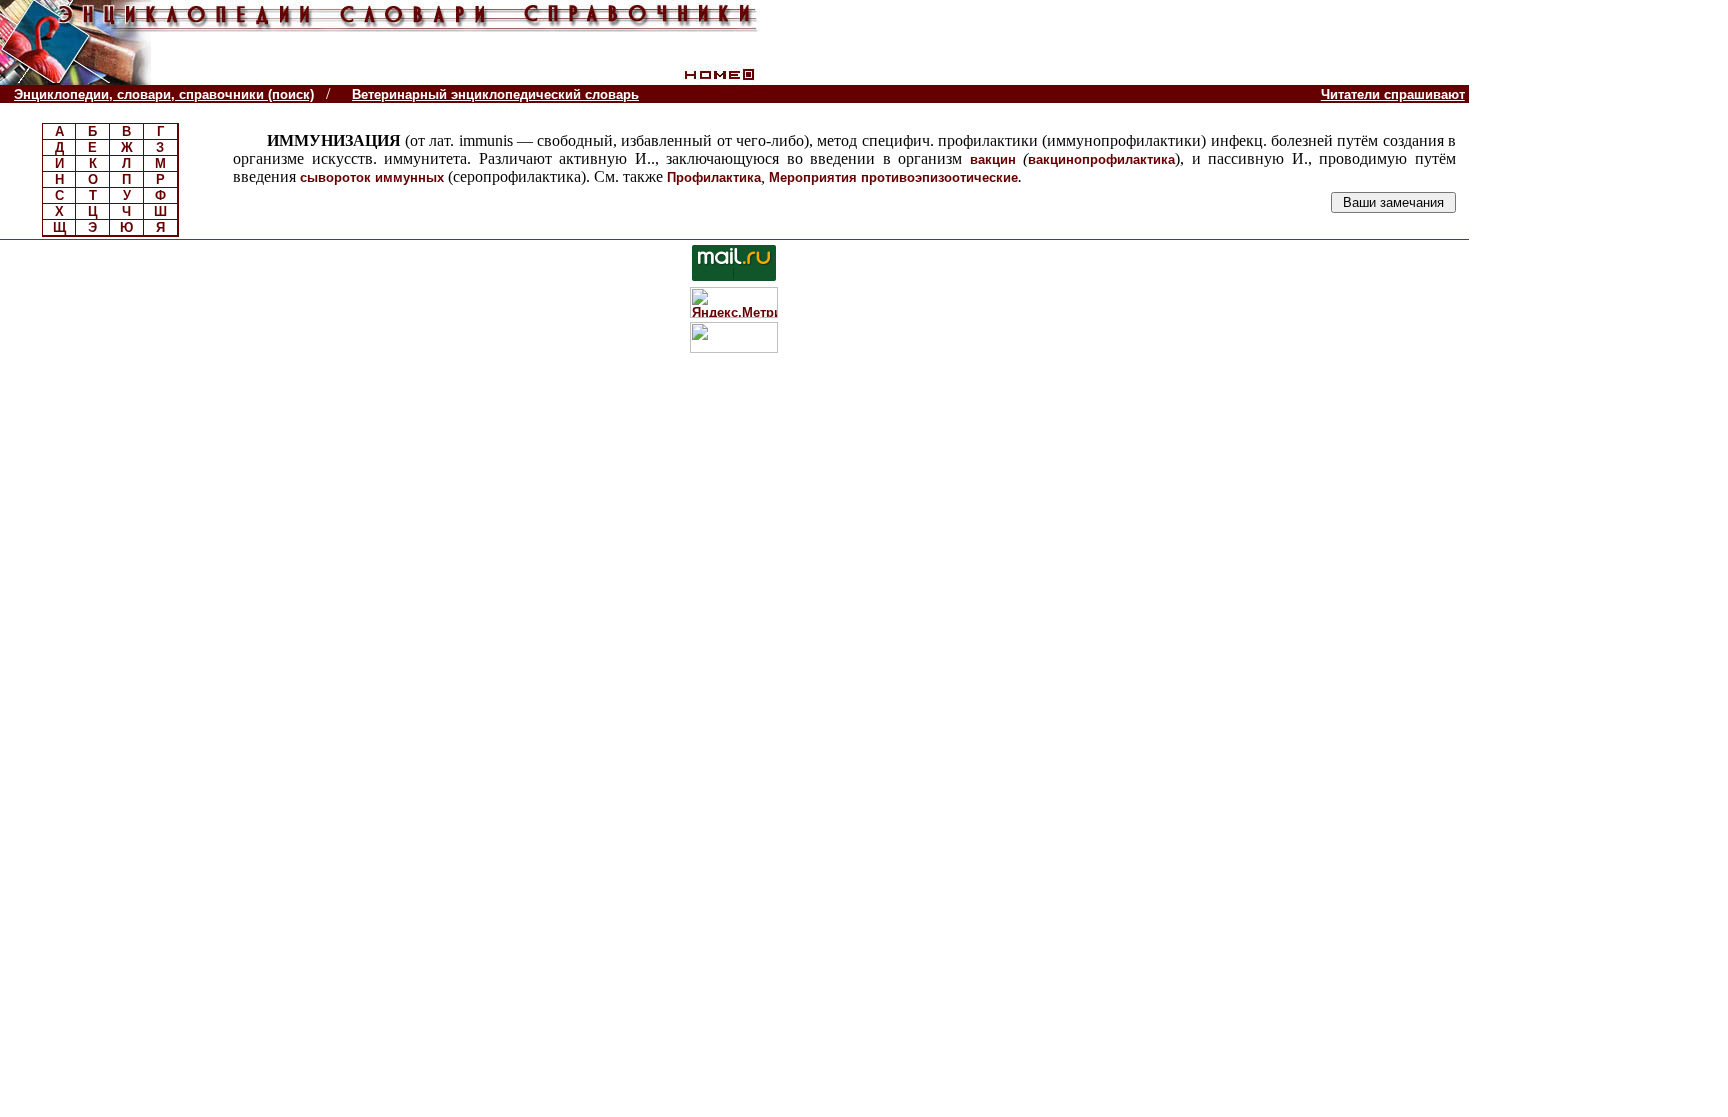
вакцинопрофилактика (1101, 159)
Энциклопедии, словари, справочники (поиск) (164, 94)
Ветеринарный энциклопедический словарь (495, 94)
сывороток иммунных (372, 177)
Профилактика (714, 177)
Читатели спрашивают (1393, 94)
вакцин (993, 159)
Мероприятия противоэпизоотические (893, 177)
